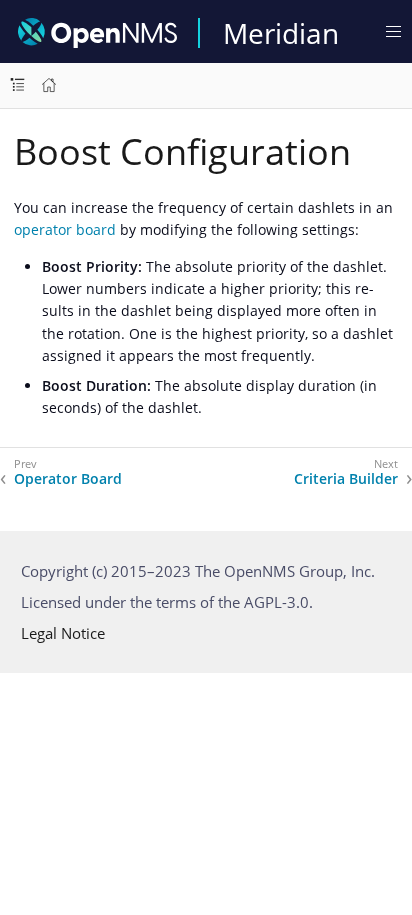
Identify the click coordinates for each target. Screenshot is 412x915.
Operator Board (68, 479)
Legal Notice (63, 633)
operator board (65, 229)
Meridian (281, 33)
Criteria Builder (346, 479)
